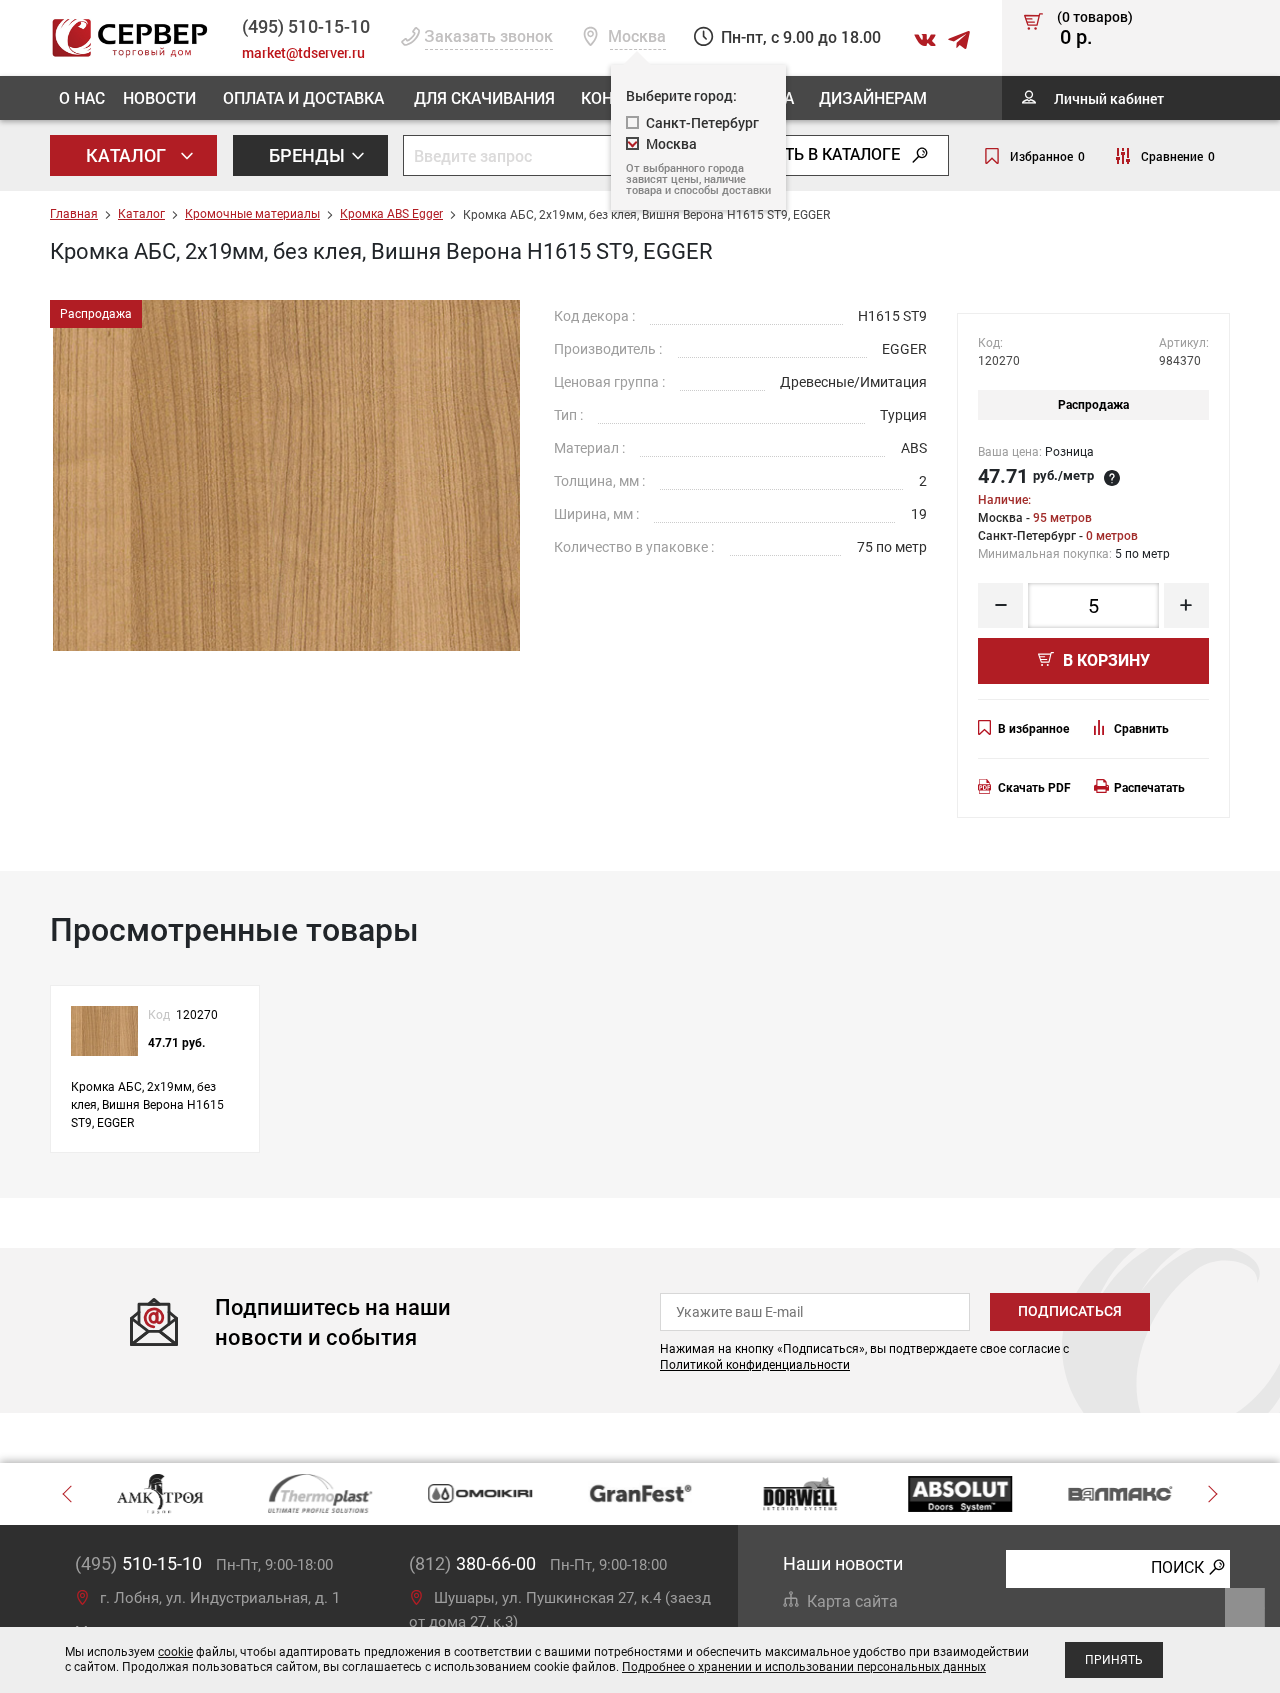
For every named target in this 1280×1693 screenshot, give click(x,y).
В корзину (1104, 660)
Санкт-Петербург (702, 122)
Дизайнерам (873, 97)
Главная (74, 214)
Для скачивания (484, 97)
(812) (472, 1563)
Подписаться (1070, 1311)
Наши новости (843, 1563)
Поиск (1177, 1567)
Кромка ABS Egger (391, 214)
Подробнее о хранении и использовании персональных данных (804, 1667)
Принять (1114, 1660)
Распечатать (1149, 788)
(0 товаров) (1095, 29)
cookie (175, 1652)
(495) (138, 1563)
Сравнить (1141, 729)
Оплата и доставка (303, 97)
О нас (82, 97)
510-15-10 (306, 26)
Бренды (309, 155)
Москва (671, 143)
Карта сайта (852, 1601)
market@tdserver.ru (303, 52)
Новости (159, 97)
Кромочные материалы (252, 214)
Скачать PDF (1034, 788)
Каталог (128, 155)
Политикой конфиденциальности (755, 1365)
